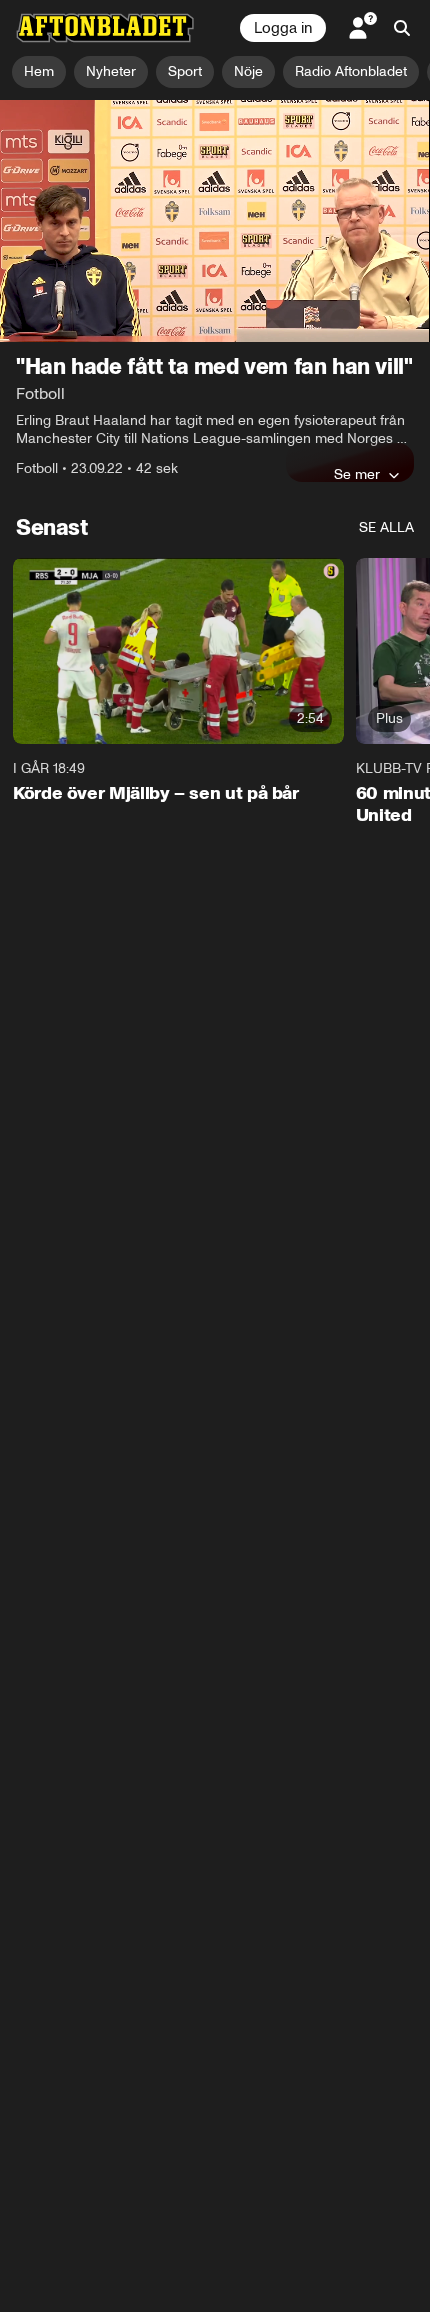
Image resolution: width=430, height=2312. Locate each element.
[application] (215, 221)
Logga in (283, 28)
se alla (386, 527)
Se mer (357, 474)
